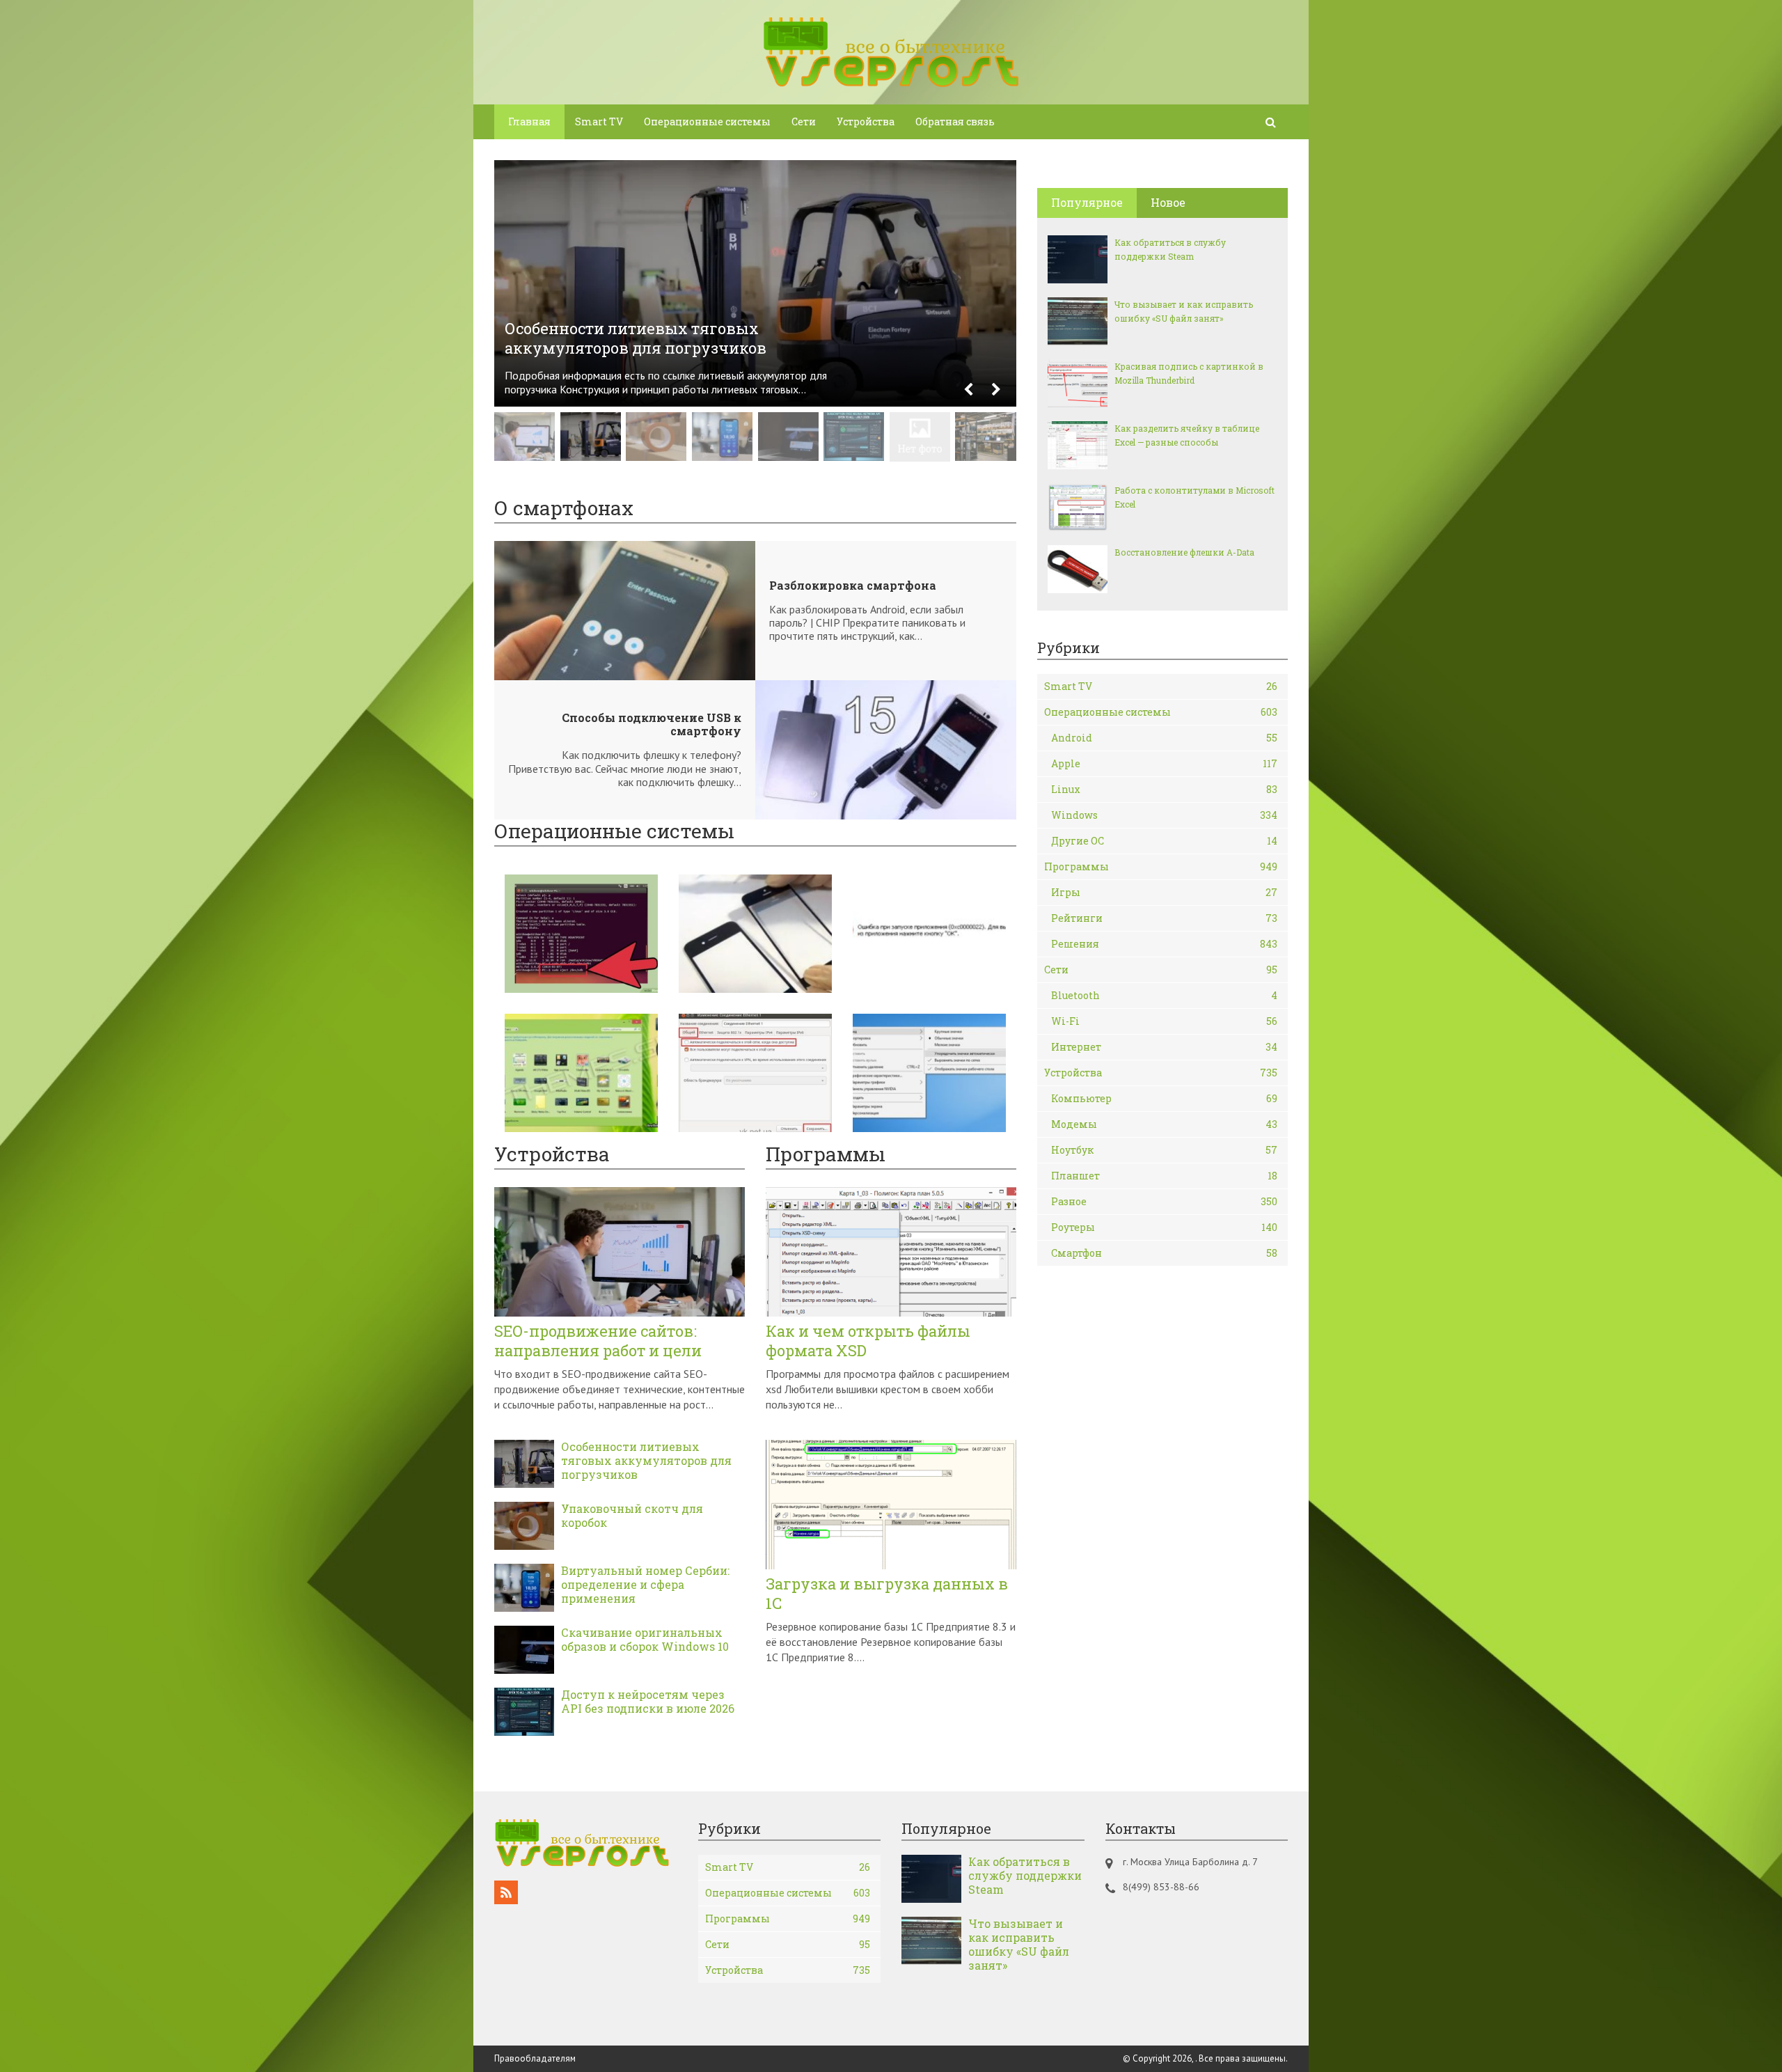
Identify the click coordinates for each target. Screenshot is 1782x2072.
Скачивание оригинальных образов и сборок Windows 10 (645, 1640)
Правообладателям (535, 2058)
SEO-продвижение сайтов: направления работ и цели (598, 1341)
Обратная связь (955, 121)
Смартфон (1164, 1253)
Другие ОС (1164, 841)
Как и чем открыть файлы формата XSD (868, 1341)
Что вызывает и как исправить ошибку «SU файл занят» (1184, 311)
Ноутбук (1164, 1150)
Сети (804, 121)
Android (1164, 738)
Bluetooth (1164, 995)
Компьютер (1164, 1098)
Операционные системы (707, 121)
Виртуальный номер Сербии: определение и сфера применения (645, 1585)
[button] (968, 390)
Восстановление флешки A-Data (1184, 552)
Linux (1164, 789)
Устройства (866, 121)
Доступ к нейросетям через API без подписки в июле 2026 (648, 1702)
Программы (1161, 866)
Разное (1164, 1201)
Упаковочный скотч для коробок (632, 1516)
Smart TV (599, 121)
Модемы (1164, 1124)
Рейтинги (1164, 918)
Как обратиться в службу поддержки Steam (1170, 249)
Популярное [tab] (1087, 202)
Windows (1164, 815)
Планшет (1164, 1176)
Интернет (1164, 1047)
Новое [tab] (1168, 202)
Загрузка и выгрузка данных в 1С (887, 1594)
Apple (1164, 763)
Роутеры (1164, 1227)
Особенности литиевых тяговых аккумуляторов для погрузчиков (646, 1461)
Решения (1164, 944)
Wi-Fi (1164, 1021)
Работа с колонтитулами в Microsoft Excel (1194, 497)
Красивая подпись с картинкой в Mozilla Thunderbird (1189, 373)
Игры (1164, 892)
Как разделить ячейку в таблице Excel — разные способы (1187, 435)
